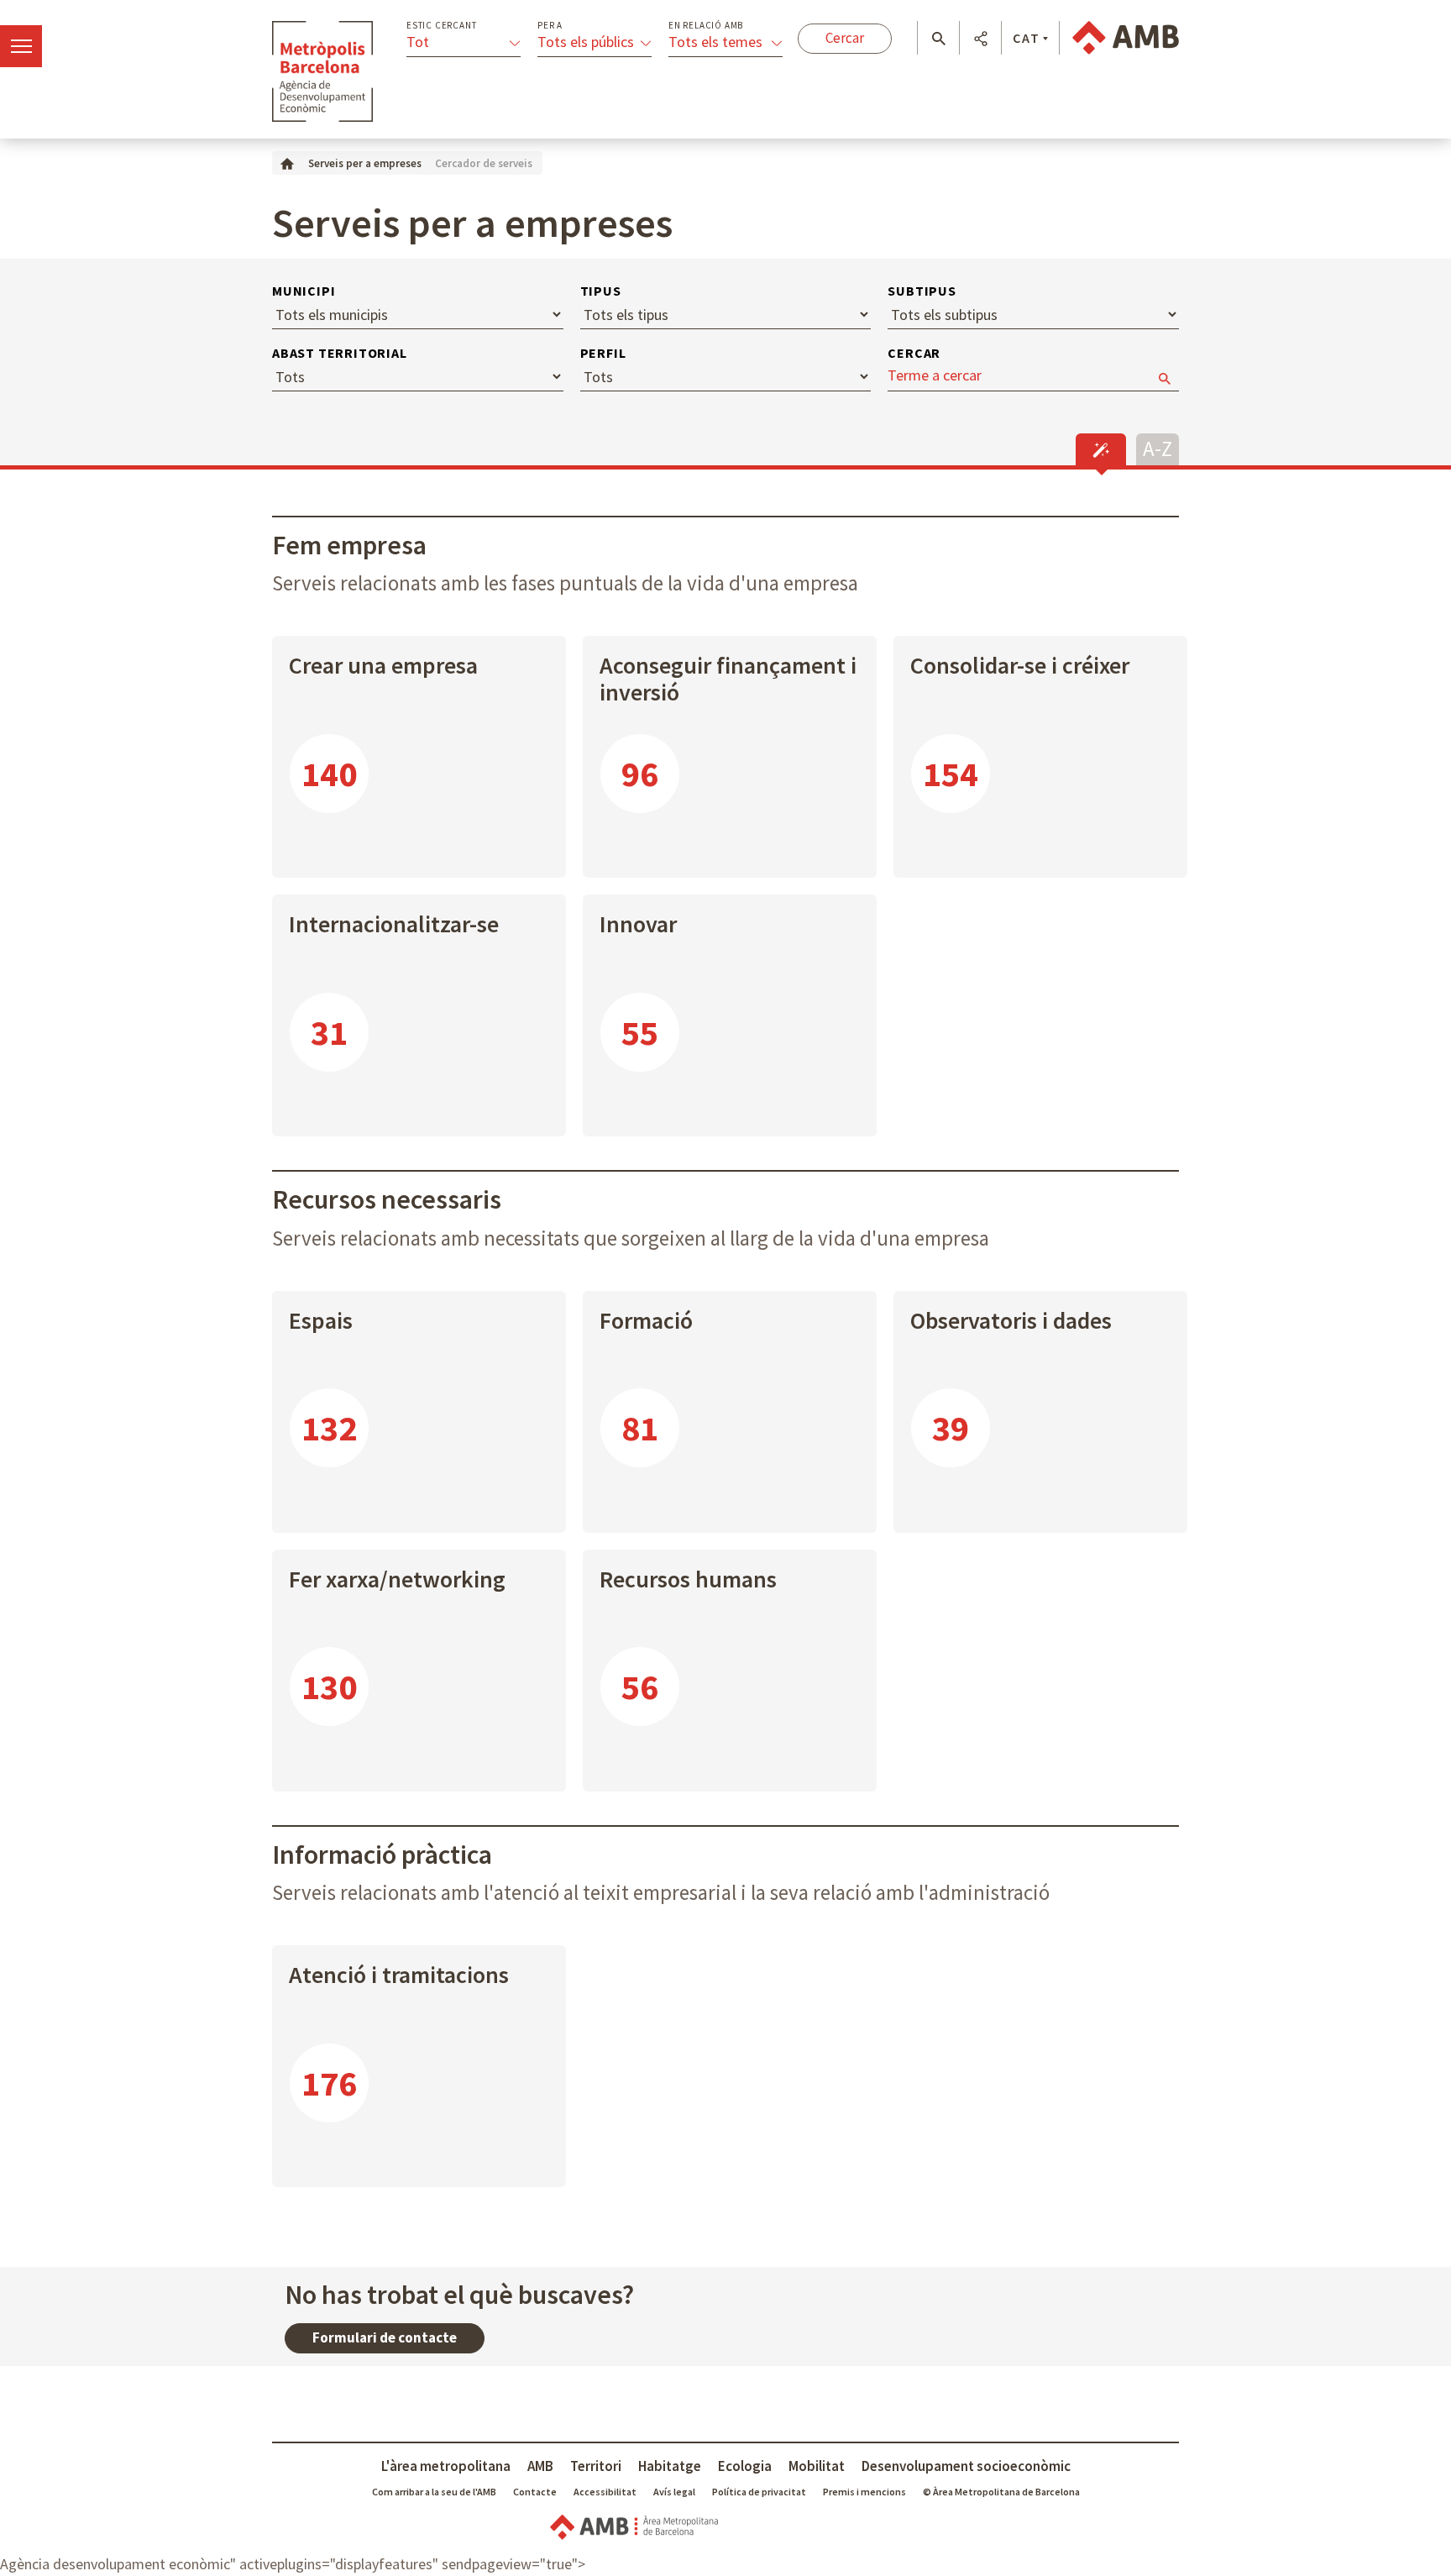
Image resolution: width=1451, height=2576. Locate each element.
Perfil (603, 353)
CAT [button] (1027, 38)
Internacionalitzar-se (394, 924)
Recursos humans (688, 1579)
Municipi (304, 291)
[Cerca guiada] (1101, 449)
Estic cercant (441, 26)
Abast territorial (340, 353)
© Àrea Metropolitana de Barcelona (1001, 2492)
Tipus (601, 291)
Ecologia (745, 2466)
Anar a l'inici (322, 71)
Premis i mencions (864, 2492)
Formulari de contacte (385, 2337)
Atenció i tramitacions (399, 1975)
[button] (938, 39)
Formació (646, 1320)
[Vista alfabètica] (1158, 447)
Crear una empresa (383, 665)
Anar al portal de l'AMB (1126, 38)
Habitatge (670, 2466)
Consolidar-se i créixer (1020, 665)
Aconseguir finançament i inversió (728, 679)
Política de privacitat (759, 2492)
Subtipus (922, 291)
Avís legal (674, 2492)
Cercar (914, 353)
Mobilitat (817, 2466)
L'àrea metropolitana (446, 2466)
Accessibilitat (605, 2492)
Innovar (638, 924)
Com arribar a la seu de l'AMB (434, 2492)
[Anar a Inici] (287, 163)
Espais (321, 1320)
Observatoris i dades (1011, 1320)
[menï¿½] (21, 46)
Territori (596, 2466)
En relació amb (706, 26)
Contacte (535, 2492)
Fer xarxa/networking (397, 1579)
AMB (540, 2466)
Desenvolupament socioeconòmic (966, 2466)
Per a (550, 26)
